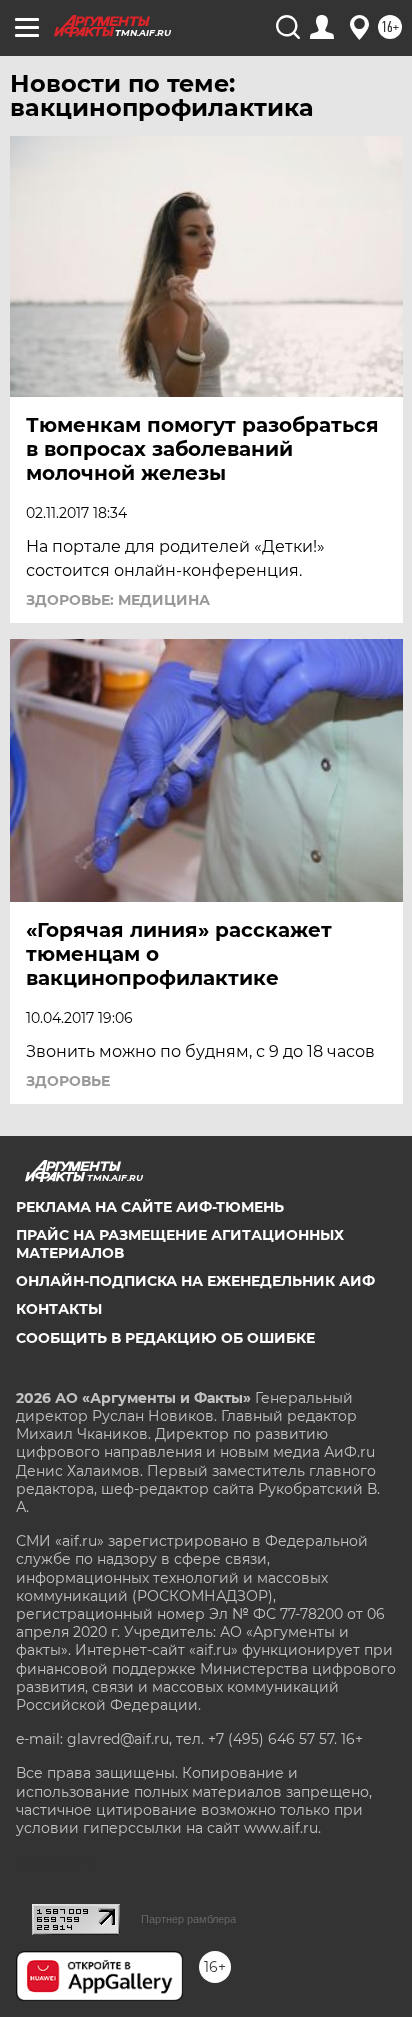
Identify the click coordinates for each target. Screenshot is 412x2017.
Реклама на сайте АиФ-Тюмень (150, 1207)
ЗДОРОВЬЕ (68, 1081)
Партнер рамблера (188, 1919)
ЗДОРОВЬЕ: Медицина (118, 600)
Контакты (59, 1309)
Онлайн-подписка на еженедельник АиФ (195, 1281)
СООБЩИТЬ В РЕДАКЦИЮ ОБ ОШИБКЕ (165, 1338)
